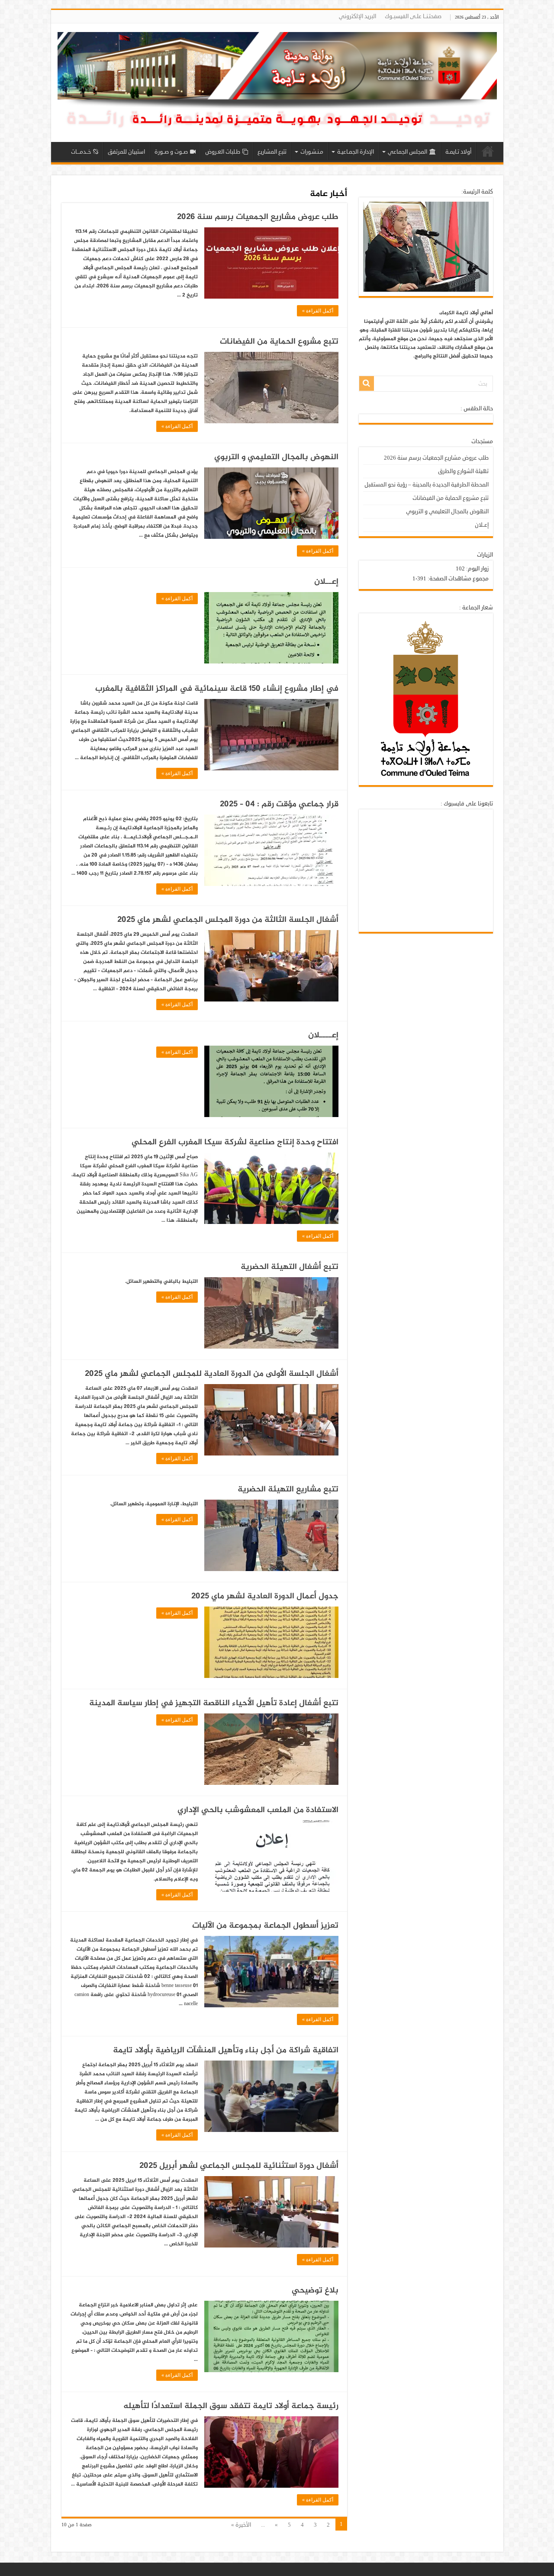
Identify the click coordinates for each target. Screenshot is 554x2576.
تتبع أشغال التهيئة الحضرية (290, 1267)
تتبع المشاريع (272, 152)
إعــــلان (323, 1035)
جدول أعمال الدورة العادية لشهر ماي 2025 (265, 1596)
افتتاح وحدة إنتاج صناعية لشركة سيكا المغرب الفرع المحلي (235, 1142)
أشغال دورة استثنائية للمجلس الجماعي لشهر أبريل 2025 (239, 2166)
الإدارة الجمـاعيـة (356, 152)
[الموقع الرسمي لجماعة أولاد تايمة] (277, 85)
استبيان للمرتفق (126, 152)
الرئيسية (488, 151)
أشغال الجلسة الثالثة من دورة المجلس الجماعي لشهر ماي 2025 (228, 920)
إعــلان (326, 582)
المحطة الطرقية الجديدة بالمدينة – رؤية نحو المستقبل (427, 485)
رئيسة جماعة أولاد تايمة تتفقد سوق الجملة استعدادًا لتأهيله (231, 2406)
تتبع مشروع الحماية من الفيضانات (279, 342)
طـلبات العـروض (223, 152)
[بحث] (367, 383)
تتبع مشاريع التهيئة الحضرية (288, 1489)
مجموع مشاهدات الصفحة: (457, 579)
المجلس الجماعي (407, 152)
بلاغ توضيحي (315, 2291)
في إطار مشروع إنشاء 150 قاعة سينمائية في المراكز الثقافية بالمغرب (217, 689)
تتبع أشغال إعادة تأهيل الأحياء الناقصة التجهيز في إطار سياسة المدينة (214, 1703)
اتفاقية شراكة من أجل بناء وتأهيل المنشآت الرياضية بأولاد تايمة (226, 2050)
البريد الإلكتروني (358, 16)
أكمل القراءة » (318, 311)
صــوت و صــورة (171, 152)
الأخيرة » (241, 2525)
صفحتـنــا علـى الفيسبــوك (413, 16)
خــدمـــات (81, 152)
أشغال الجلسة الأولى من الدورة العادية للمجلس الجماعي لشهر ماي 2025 (212, 1374)
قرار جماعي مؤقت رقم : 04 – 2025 (279, 804)
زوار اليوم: (477, 569)
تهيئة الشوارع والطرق (463, 471)
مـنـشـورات (312, 152)
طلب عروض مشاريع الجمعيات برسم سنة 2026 (258, 217)
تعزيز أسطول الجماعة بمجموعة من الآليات (265, 1926)
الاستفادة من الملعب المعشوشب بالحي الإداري (258, 1810)
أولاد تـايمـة (458, 152)
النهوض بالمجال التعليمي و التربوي (276, 457)
